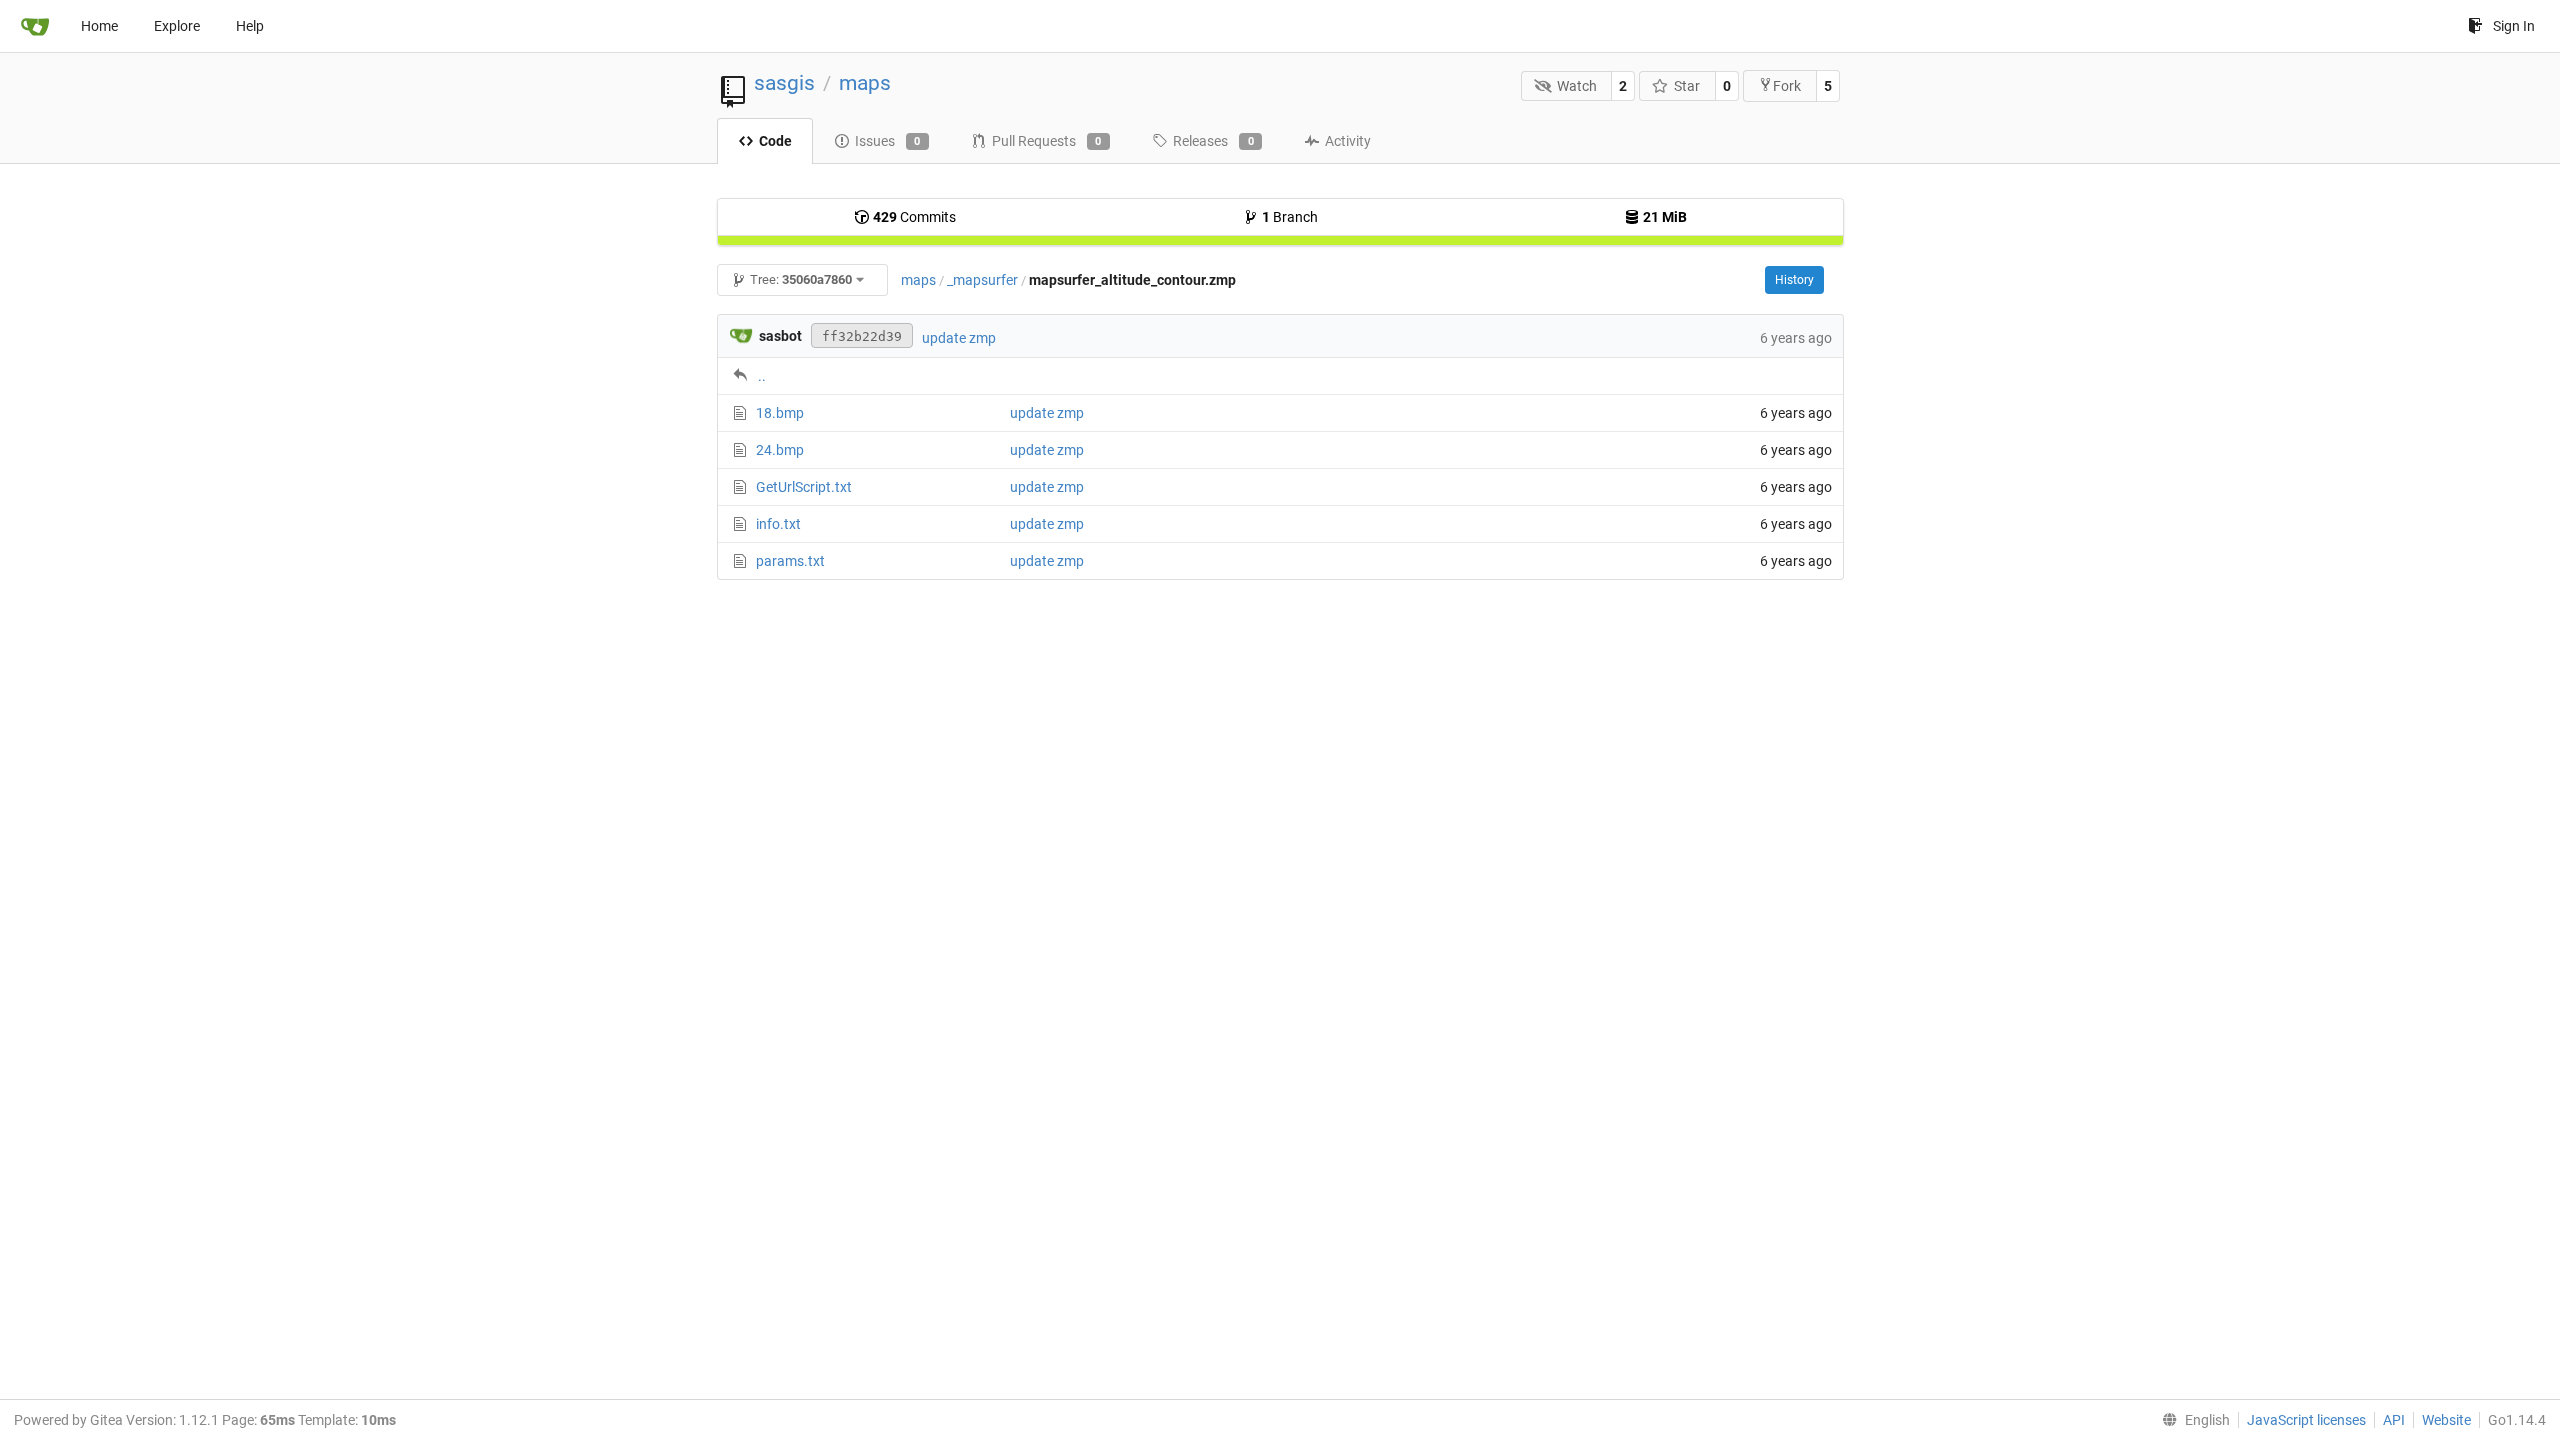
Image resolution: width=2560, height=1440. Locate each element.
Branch (1290, 217)
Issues (888, 141)
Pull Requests (1047, 141)
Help (250, 26)
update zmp (959, 338)
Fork (1787, 86)
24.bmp (780, 450)
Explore (177, 26)
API (2394, 1420)
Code (775, 141)
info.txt (778, 524)
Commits (914, 217)
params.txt (790, 561)
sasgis (784, 83)
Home (99, 26)
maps (865, 83)
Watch (1577, 86)
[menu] (2192, 1420)
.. (762, 376)
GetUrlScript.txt (804, 487)
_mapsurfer (982, 280)
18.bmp (780, 413)
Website (2446, 1420)
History (1794, 280)
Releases (1213, 141)
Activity (1348, 141)
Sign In (2514, 26)
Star (1687, 86)
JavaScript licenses (2306, 1420)
